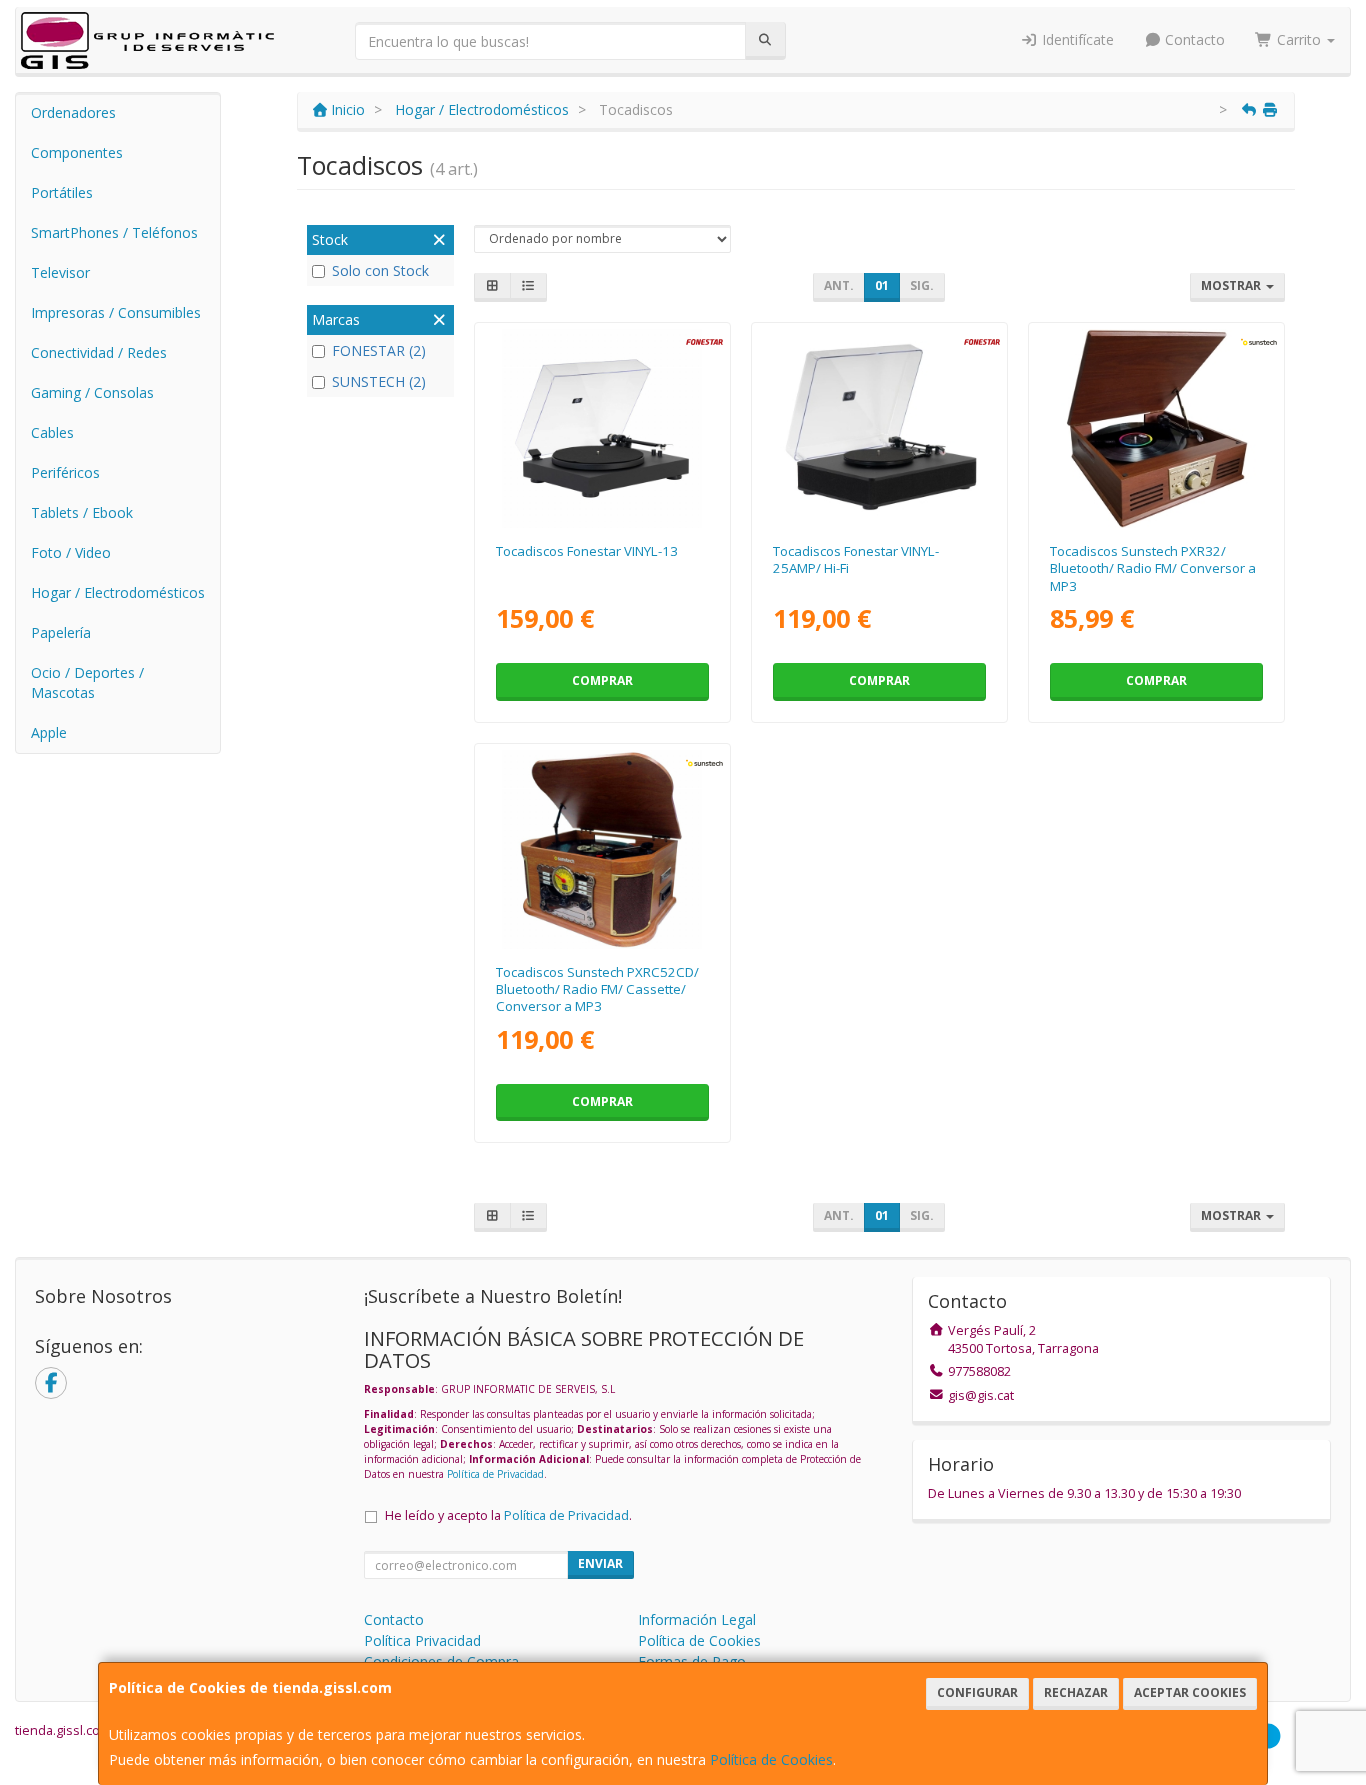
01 (882, 285)
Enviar (600, 1563)
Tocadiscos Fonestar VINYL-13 (587, 551)
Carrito (1299, 39)
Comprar (602, 680)
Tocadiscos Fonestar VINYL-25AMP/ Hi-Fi (856, 559)
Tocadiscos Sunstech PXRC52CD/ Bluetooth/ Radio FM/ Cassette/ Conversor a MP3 (597, 989)
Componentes (77, 152)
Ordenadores (73, 112)
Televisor (60, 272)
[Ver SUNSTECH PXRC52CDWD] (601, 849)
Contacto (1193, 39)
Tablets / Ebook (82, 512)
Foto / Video (71, 552)
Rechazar (1076, 1692)
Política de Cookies (771, 1759)
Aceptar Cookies (1190, 1692)
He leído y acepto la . (508, 1515)
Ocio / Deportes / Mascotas (87, 682)
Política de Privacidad (495, 1474)
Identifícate (1076, 39)
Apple (49, 732)
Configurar (977, 1692)
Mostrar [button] (1232, 285)
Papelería (61, 632)
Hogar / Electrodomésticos (118, 592)
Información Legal (697, 1619)
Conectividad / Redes (99, 352)
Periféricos (65, 472)
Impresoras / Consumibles (116, 312)
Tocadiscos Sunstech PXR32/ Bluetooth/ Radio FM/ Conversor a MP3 (1153, 568)
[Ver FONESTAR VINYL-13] (601, 428)
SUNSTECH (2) (379, 381)
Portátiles (62, 192)
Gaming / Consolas (92, 392)
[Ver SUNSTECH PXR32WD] (1156, 428)
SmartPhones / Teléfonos (114, 232)
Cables (52, 432)
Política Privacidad (422, 1640)
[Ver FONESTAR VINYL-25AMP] (879, 428)
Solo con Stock (380, 270)
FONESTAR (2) (379, 350)
